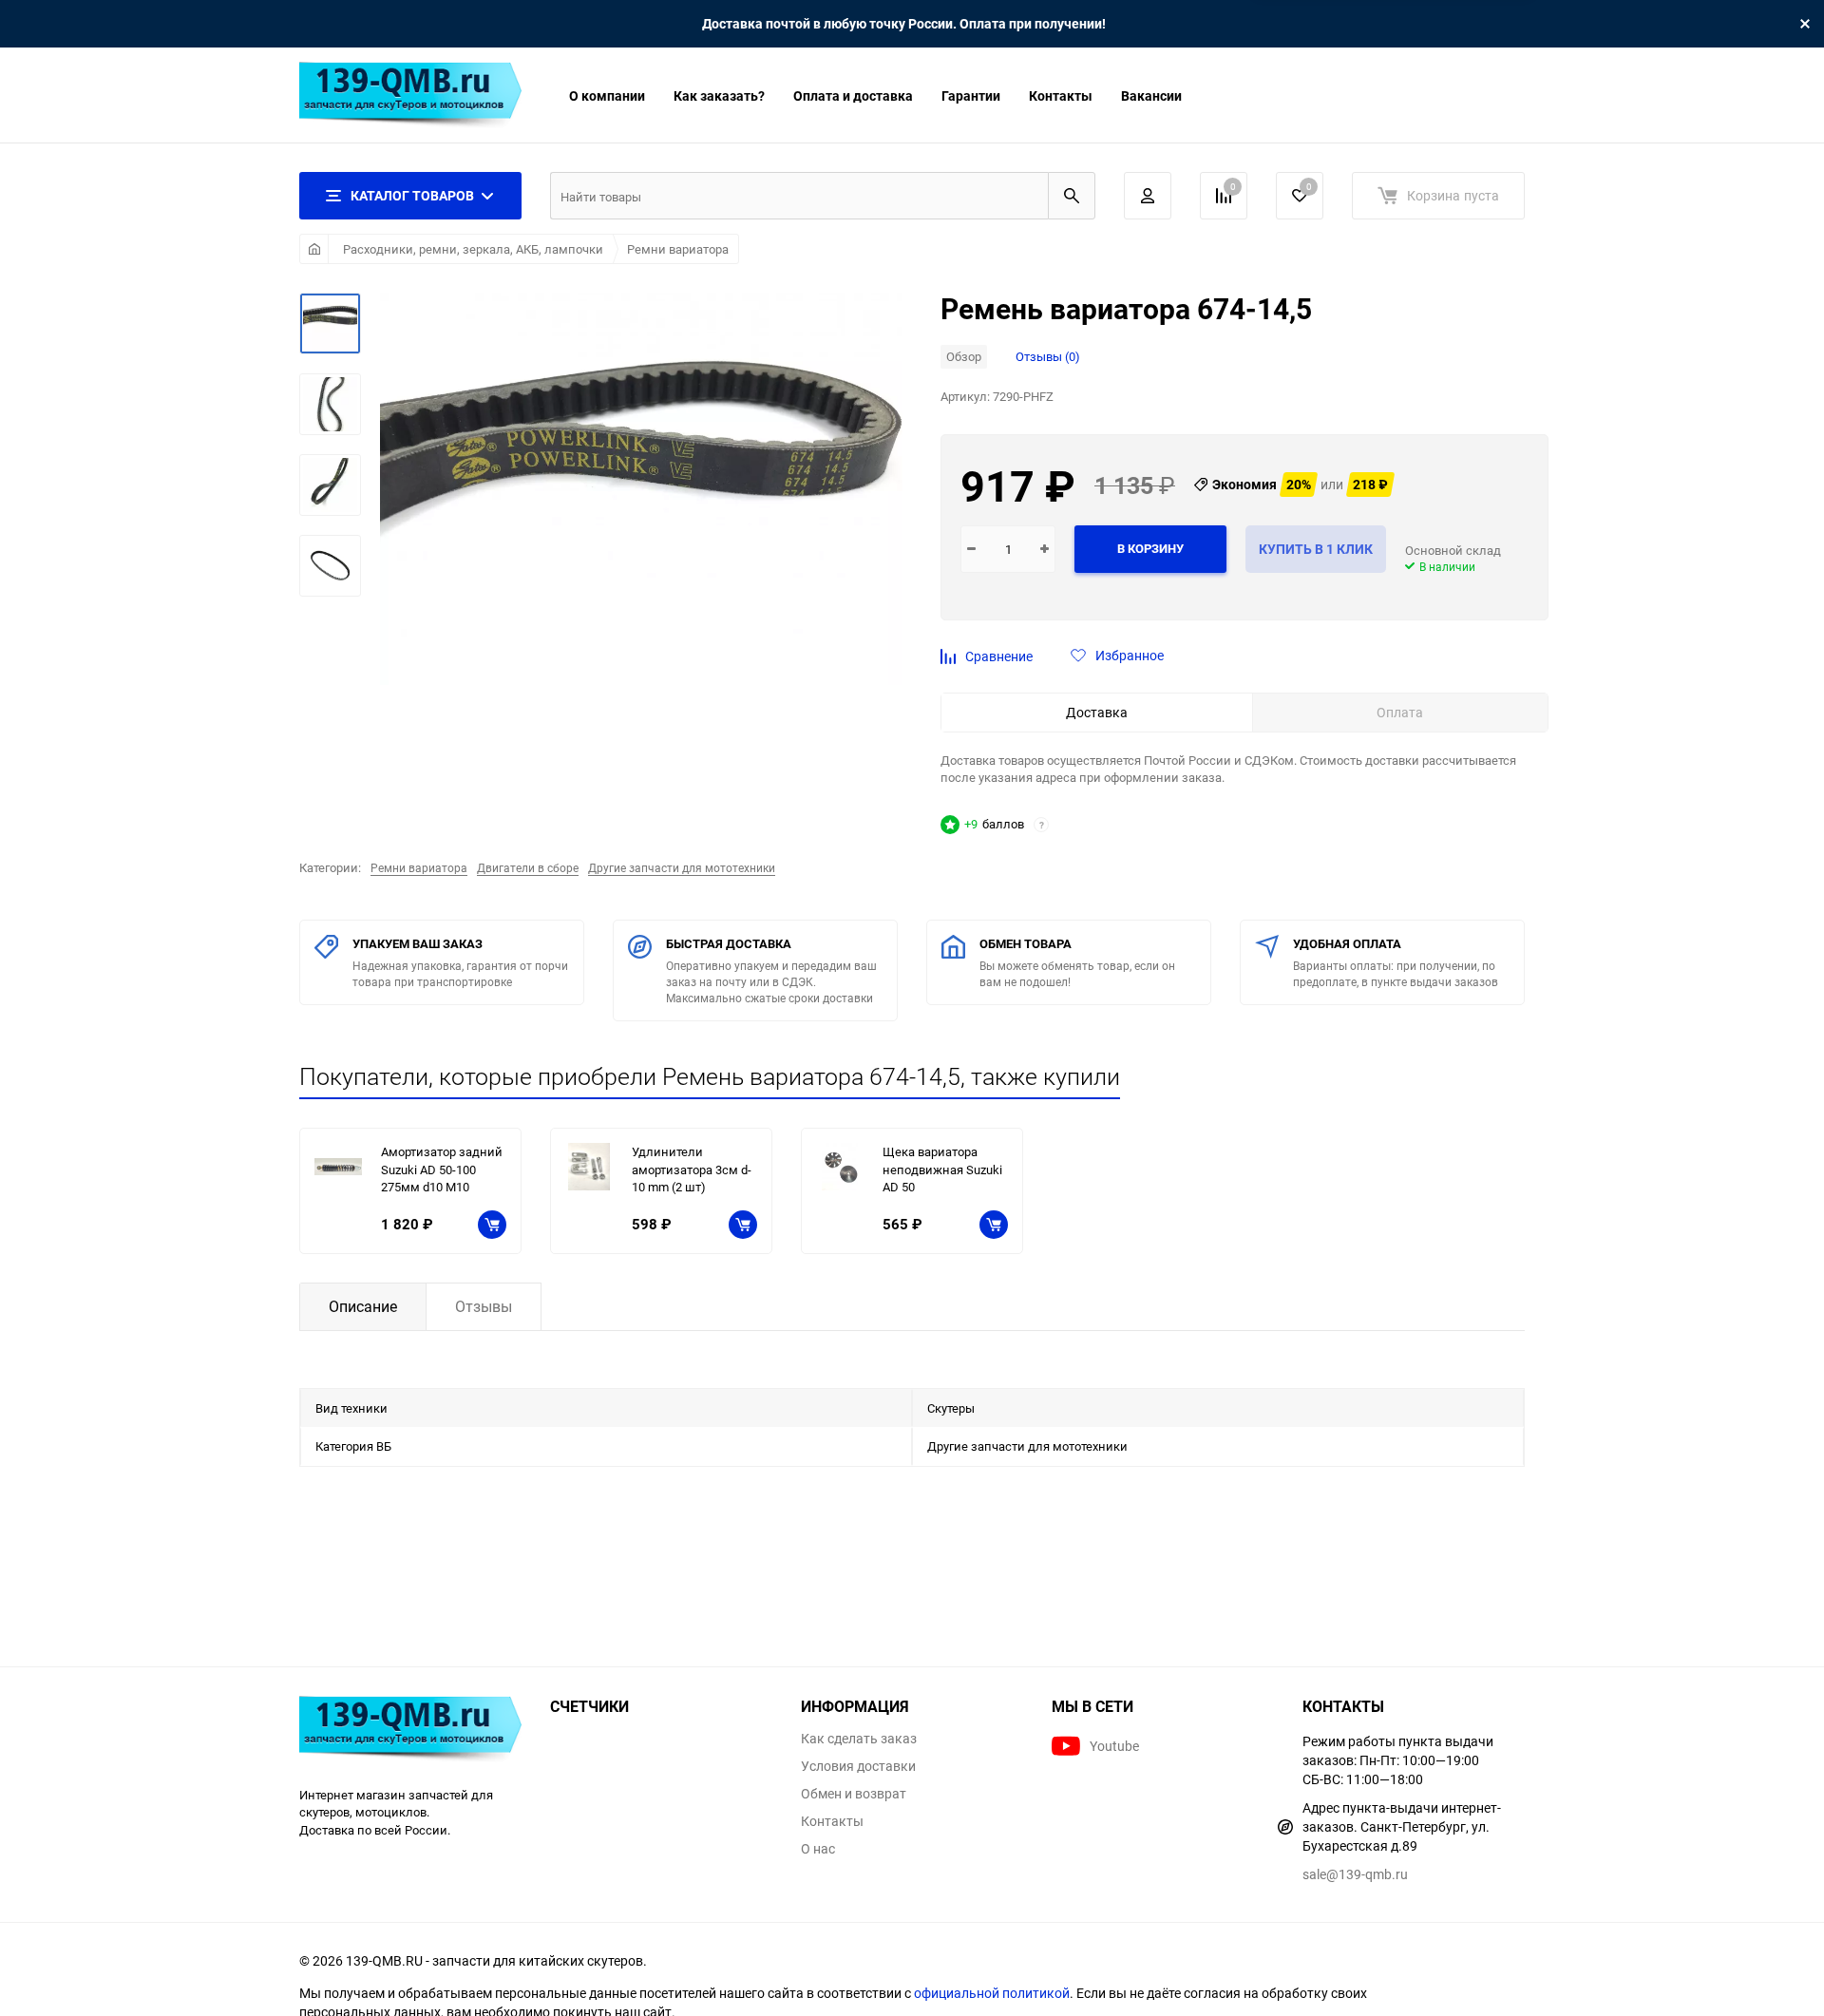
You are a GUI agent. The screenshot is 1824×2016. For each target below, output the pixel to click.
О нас (818, 1849)
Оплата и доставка (853, 95)
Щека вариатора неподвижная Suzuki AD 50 (942, 1169)
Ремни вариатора (678, 249)
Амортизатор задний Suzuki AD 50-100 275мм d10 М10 (442, 1169)
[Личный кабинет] (1148, 196)
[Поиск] (1072, 196)
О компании (607, 95)
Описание (363, 1306)
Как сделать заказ (859, 1739)
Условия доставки (858, 1766)
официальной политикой (992, 1993)
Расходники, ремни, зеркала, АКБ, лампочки (473, 249)
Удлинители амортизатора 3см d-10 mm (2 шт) (692, 1169)
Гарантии (971, 95)
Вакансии (1151, 95)
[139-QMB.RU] (410, 1731)
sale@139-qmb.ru (1355, 1874)
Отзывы (484, 1306)
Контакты (1061, 95)
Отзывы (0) (1048, 356)
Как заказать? (719, 95)
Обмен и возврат (854, 1794)
